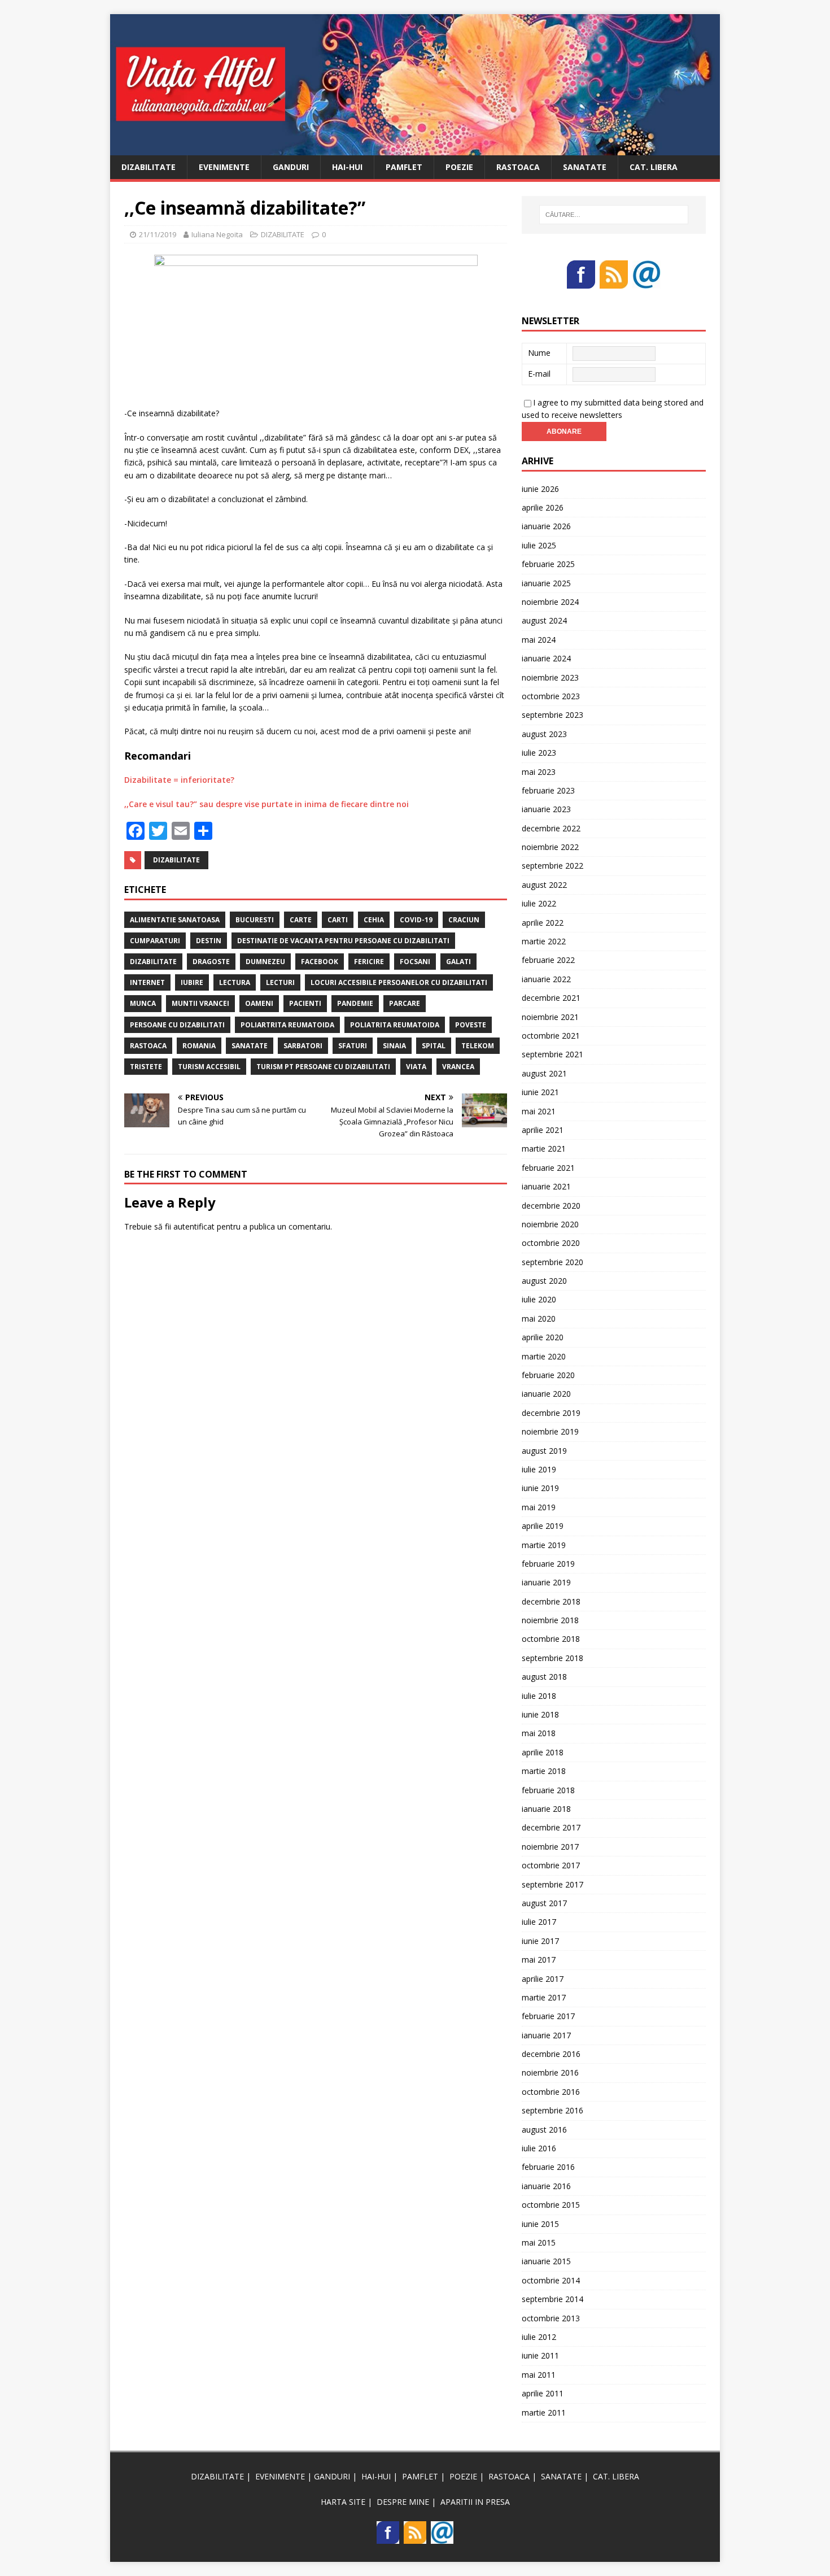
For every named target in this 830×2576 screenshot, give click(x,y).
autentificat (194, 1226)
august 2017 (544, 1903)
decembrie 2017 (551, 1827)
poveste (471, 1025)
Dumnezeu (265, 962)
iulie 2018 (539, 1696)
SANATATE (585, 167)
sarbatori (303, 1046)
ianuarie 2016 (546, 2186)
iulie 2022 (539, 903)
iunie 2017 (540, 1941)
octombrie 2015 (551, 2205)
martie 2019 (544, 1545)
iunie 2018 (540, 1714)
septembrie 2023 (552, 715)
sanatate (250, 1046)
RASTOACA (518, 167)
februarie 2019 (548, 1564)
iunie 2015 (540, 2224)
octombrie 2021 (551, 1036)
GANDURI (291, 167)
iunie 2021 (540, 1092)
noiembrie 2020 (550, 1224)
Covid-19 (416, 920)
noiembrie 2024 (550, 602)
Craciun (464, 920)
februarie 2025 (548, 564)
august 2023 (544, 734)
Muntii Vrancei (200, 1003)
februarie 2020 (548, 1375)
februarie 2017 (548, 2016)
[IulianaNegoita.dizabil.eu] (415, 148)
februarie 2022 (548, 960)
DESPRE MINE (403, 2502)
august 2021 (544, 1073)
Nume (539, 353)
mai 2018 (539, 1733)
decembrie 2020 (551, 1206)
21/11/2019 (158, 234)
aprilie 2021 (543, 1130)
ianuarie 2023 (546, 809)
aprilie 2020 (543, 1337)
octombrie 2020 (551, 1243)
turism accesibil (209, 1067)
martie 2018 (544, 1771)
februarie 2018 (548, 1790)
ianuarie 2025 (546, 583)
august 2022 (544, 885)
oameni (259, 1003)
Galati (458, 962)
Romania (199, 1046)
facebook (320, 962)
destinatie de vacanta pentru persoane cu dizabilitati (343, 941)
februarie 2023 (548, 790)
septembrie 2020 (552, 1262)
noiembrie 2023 (550, 677)
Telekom (478, 1046)
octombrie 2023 (551, 696)
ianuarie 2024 (546, 658)
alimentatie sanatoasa (175, 920)
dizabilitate (176, 860)
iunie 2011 (540, 2355)
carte (301, 920)
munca (143, 1003)
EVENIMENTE (224, 167)
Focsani (415, 962)
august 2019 (544, 1451)
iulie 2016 (539, 2148)
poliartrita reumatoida (287, 1025)
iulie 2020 (539, 1299)
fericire (369, 962)
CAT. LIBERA (654, 167)
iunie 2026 (540, 489)
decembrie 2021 (551, 998)
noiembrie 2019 (550, 1431)
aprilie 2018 (543, 1752)
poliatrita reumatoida (395, 1025)
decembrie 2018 (551, 1601)
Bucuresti (255, 920)
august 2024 (544, 620)
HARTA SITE (343, 2502)
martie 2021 (544, 1148)
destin (209, 941)
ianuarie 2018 (546, 1809)
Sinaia (394, 1046)
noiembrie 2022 (550, 847)
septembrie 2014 (552, 2299)
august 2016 (544, 2130)
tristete (146, 1067)
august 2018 (544, 1677)
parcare (405, 1003)
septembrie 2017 (552, 1884)
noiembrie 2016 (550, 2072)
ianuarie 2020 (546, 1394)
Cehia (374, 920)
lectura (235, 982)
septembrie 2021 (552, 1054)
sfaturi (353, 1046)
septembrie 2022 (552, 866)
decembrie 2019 (551, 1413)
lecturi (280, 982)
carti (338, 920)
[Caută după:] (614, 215)
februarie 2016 (548, 2167)
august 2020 (544, 1281)
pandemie (355, 1003)
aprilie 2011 (543, 2393)
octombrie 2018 (551, 1639)
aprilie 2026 (543, 507)
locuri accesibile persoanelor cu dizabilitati (399, 982)
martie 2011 (544, 2412)
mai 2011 (539, 2375)
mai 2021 (539, 1111)
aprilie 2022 (543, 923)
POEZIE (459, 167)
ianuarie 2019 (546, 1582)
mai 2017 (539, 1960)
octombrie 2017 (551, 1865)
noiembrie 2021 (550, 1017)
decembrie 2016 (551, 2054)
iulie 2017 (539, 1922)
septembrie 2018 (552, 1658)
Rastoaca (148, 1046)
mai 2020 (539, 1318)
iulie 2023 (539, 753)
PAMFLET (404, 167)
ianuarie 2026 (546, 526)
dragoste (211, 962)
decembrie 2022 (551, 828)
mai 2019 (539, 1507)
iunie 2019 (540, 1488)
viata (416, 1067)
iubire (192, 982)
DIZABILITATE (148, 167)
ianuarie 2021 (546, 1186)
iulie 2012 (539, 2337)
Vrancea (458, 1067)
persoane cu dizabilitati (177, 1025)
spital (434, 1046)
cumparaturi (155, 941)
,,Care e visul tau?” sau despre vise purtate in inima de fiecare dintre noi (267, 804)
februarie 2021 (548, 1168)
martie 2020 (544, 1356)
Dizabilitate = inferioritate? (179, 780)
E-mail (539, 374)
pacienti (305, 1003)
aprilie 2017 (543, 1979)
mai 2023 (539, 772)
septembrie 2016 (552, 2110)
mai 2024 (539, 640)
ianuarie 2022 (546, 979)
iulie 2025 (539, 545)
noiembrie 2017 (550, 1847)
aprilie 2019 (543, 1526)
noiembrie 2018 (550, 1620)
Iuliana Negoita (217, 234)
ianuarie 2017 (546, 2035)
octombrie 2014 (551, 2280)
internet (147, 982)
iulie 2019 (539, 1469)
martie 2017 (544, 1997)
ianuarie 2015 (546, 2261)
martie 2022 (544, 941)
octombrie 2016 (551, 2092)
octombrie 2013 (551, 2318)
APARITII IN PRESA (475, 2502)
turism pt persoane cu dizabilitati (323, 1067)
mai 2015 (539, 2242)
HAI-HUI (347, 167)
